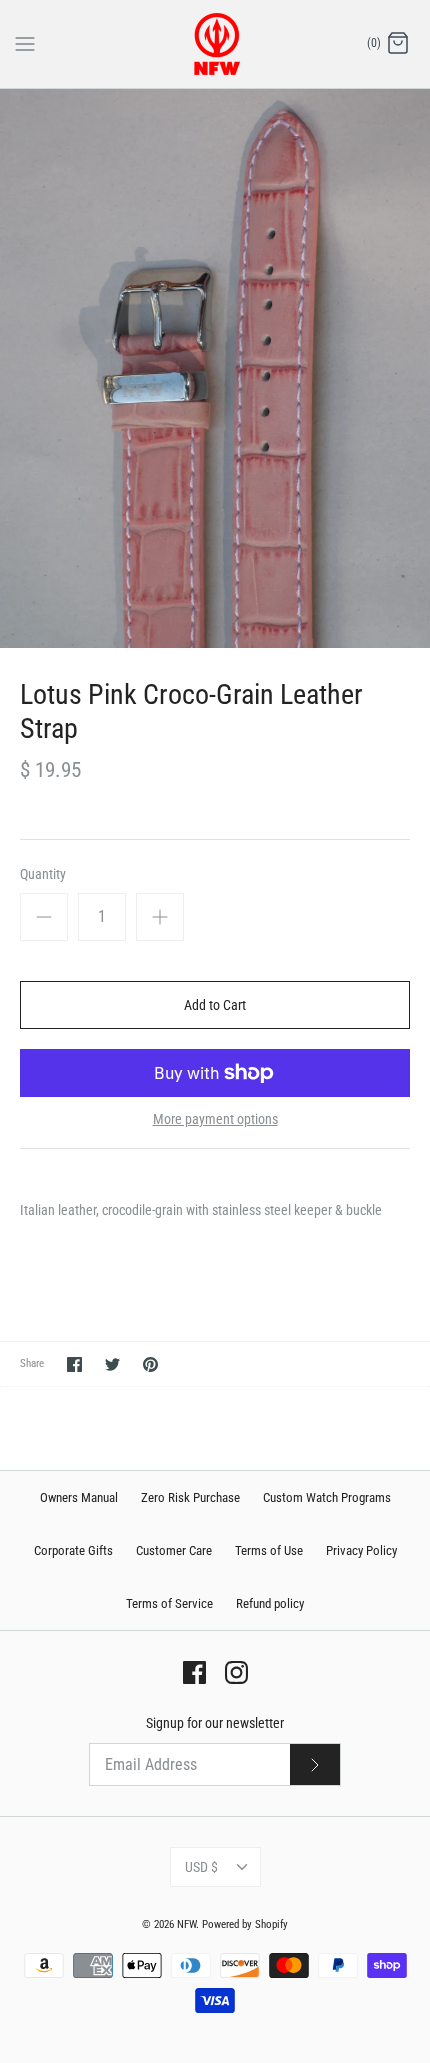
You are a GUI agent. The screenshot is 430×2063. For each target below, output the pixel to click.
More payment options (215, 1119)
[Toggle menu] (25, 43)
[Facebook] (194, 1672)
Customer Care (174, 1550)
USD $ (201, 1867)
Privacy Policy (361, 1550)
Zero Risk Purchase (190, 1497)
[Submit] (315, 1764)
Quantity (43, 874)
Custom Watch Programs (327, 1497)
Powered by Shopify (245, 1924)
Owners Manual (79, 1497)
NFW (186, 1924)
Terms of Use (269, 1550)
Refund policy (270, 1603)
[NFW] (215, 44)
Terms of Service (169, 1603)
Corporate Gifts (73, 1550)
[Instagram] (236, 1672)
